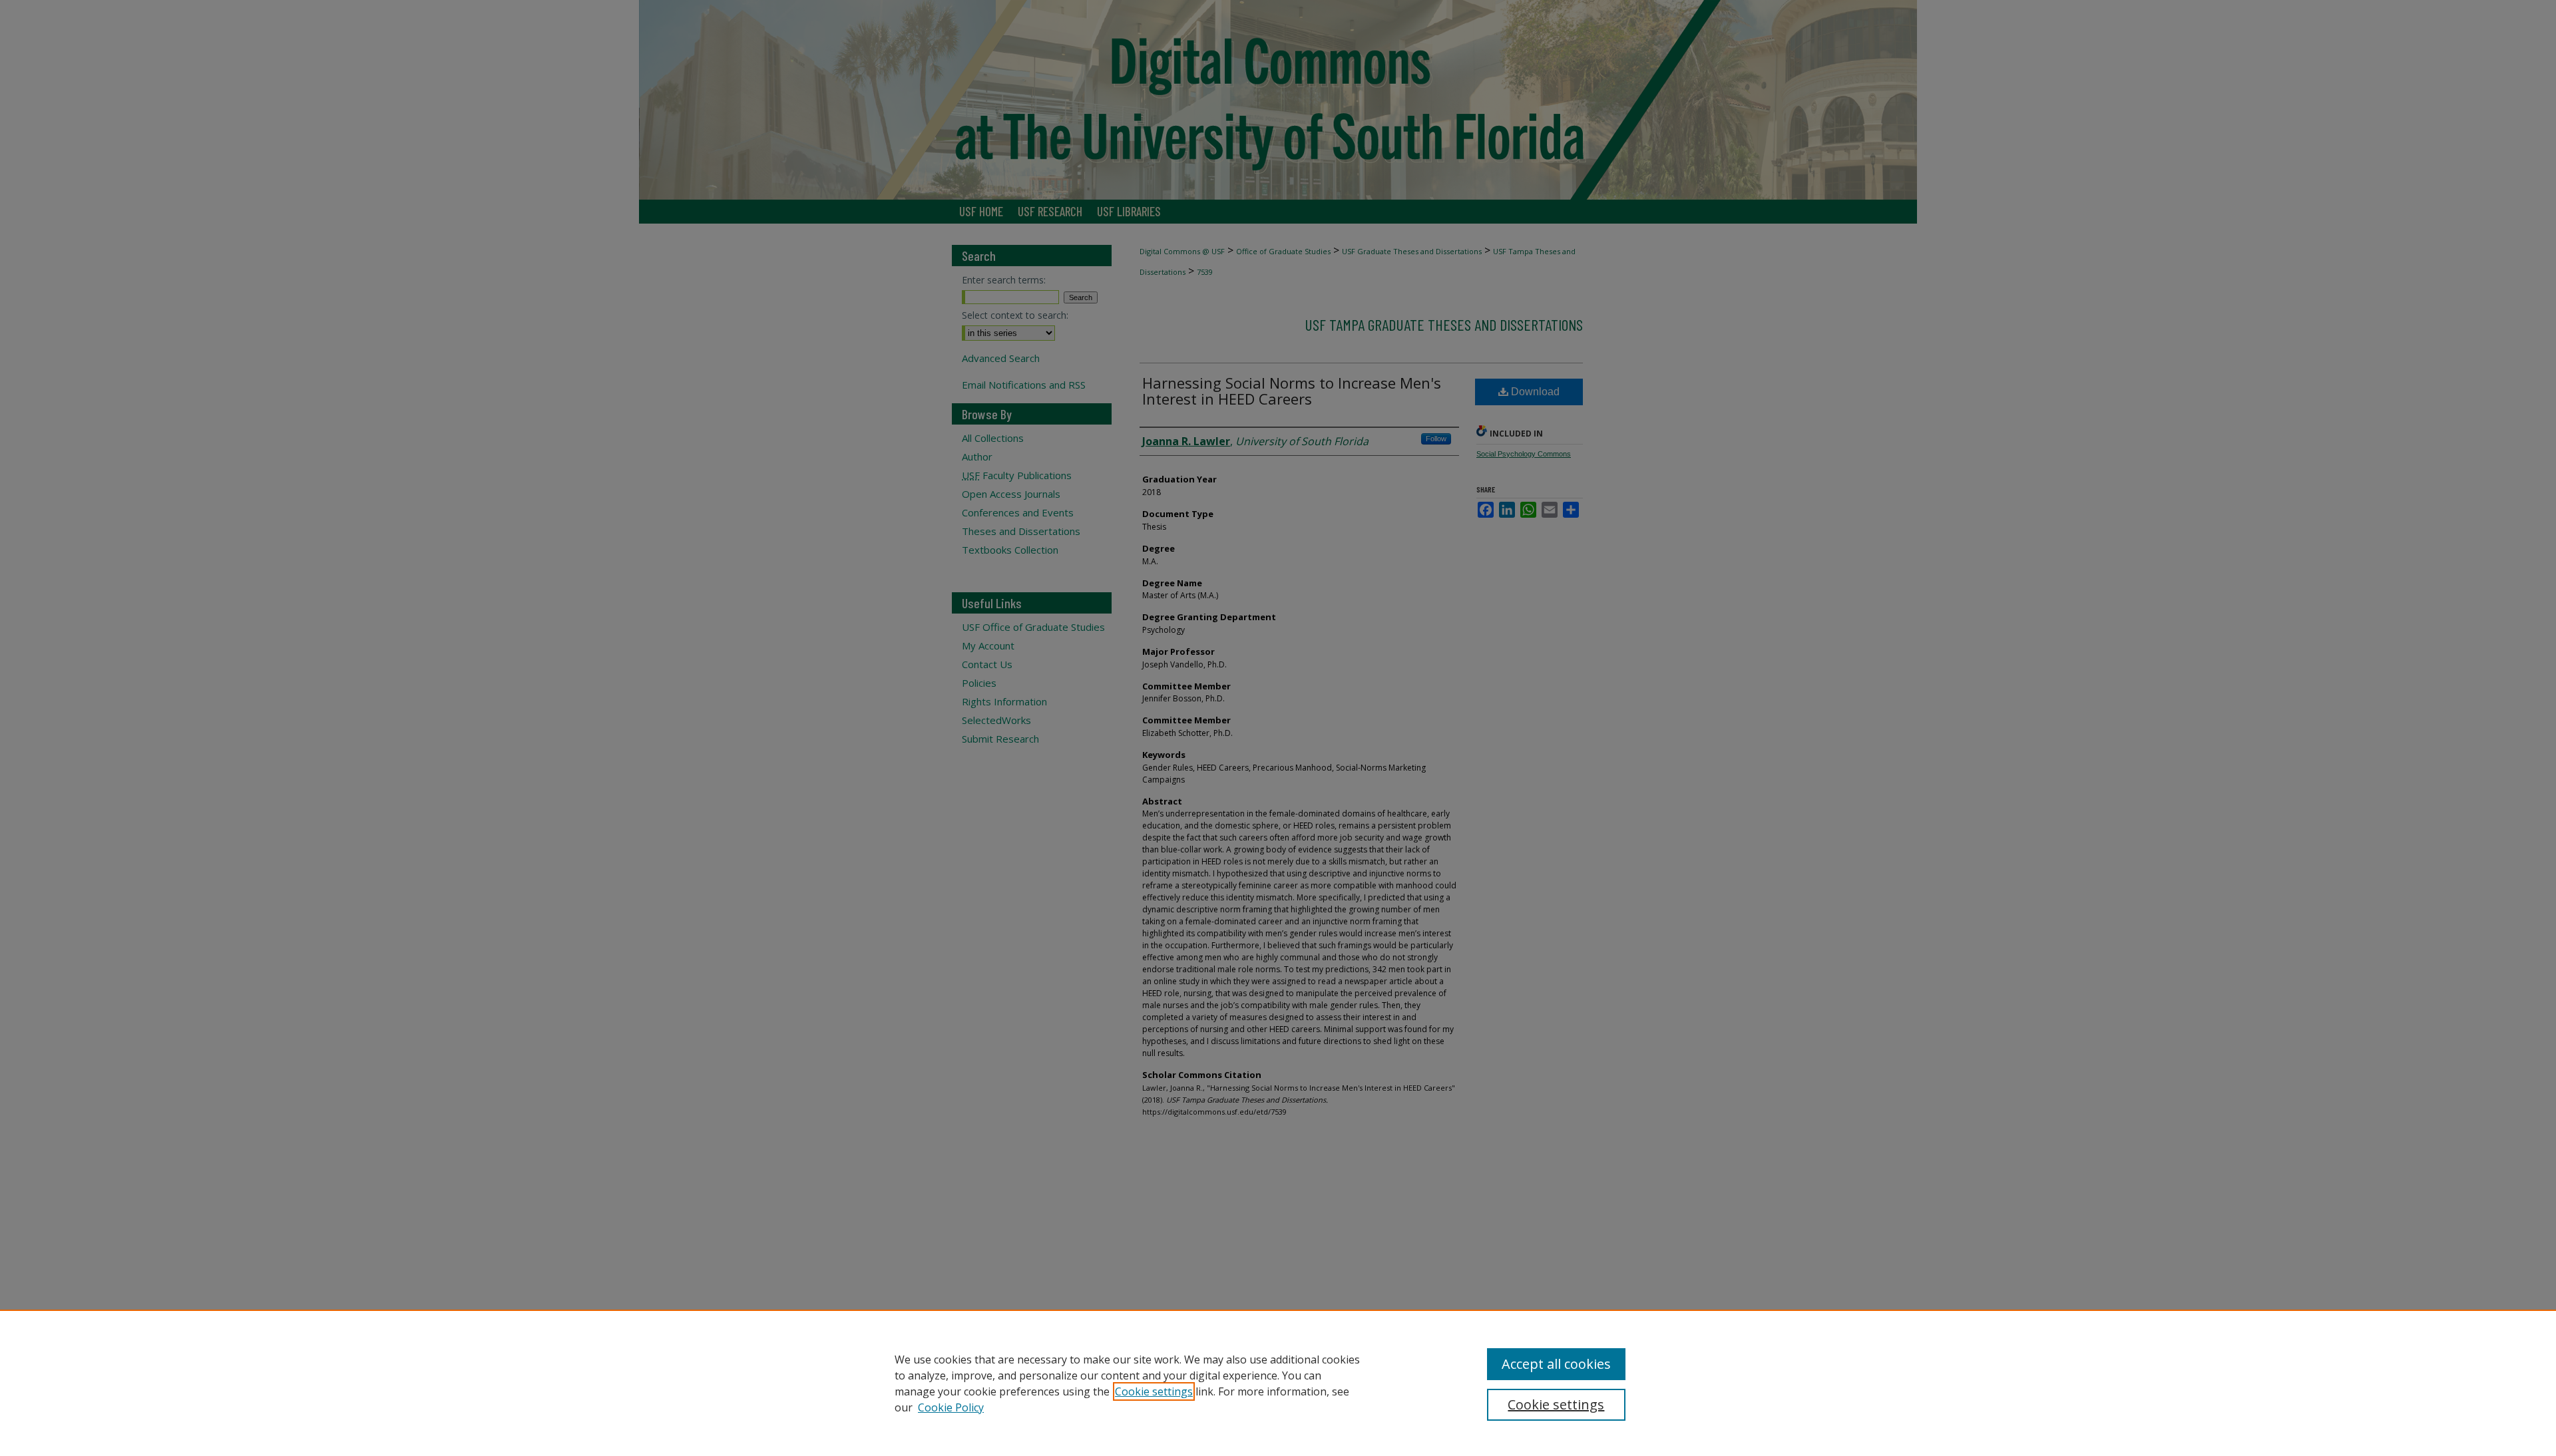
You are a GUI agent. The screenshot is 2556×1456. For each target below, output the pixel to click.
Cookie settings (1154, 1391)
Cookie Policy (951, 1407)
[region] (1278, 1383)
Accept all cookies (1556, 1364)
